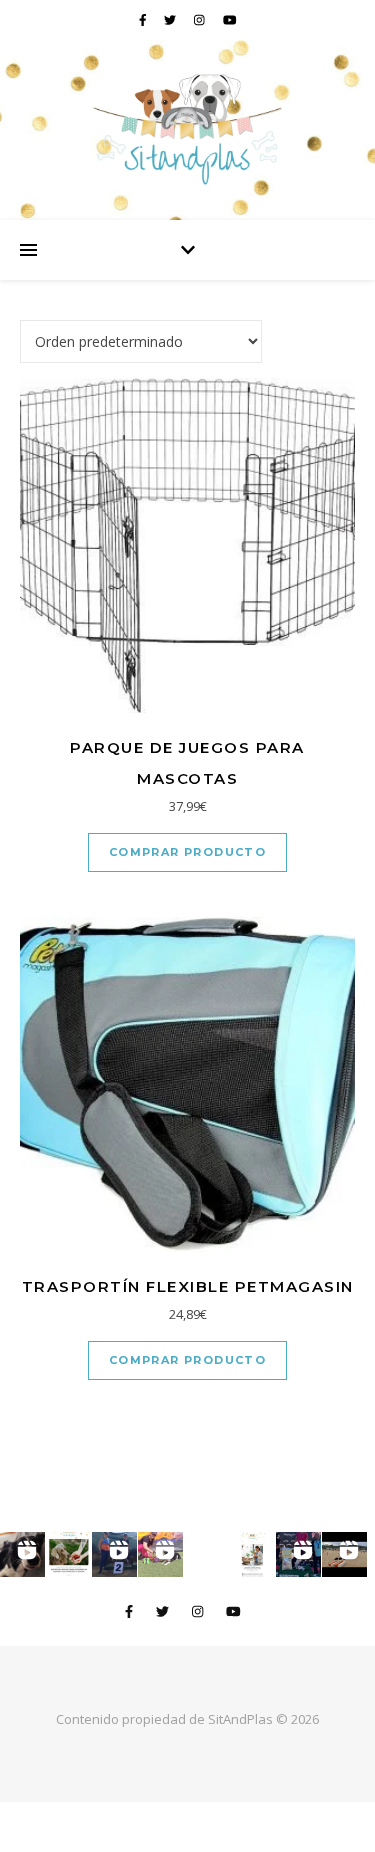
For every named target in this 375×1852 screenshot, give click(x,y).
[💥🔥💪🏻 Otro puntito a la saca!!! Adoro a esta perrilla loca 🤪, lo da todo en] (344, 1554)
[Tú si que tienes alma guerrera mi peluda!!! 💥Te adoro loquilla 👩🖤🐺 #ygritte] (114, 1554)
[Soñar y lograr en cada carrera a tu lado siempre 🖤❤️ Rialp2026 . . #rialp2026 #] (22, 1554)
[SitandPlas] (187, 130)
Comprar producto (187, 852)
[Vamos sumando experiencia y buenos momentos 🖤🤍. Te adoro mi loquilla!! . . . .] (298, 1554)
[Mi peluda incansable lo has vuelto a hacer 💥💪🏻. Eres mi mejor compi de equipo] (160, 1554)
